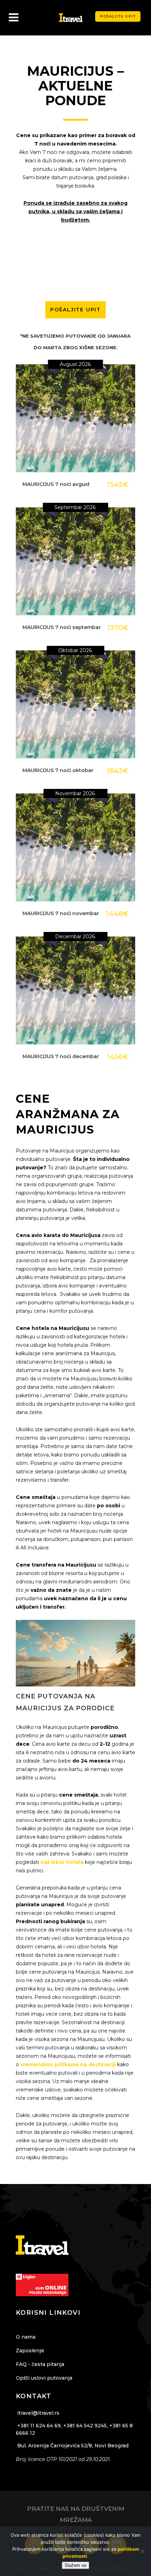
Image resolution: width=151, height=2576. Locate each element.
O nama (26, 2337)
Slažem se (75, 2565)
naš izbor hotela (62, 1862)
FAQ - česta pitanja (40, 2364)
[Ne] (142, 2551)
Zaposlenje (30, 2351)
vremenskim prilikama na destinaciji (68, 2064)
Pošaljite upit (118, 16)
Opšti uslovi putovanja (44, 2378)
